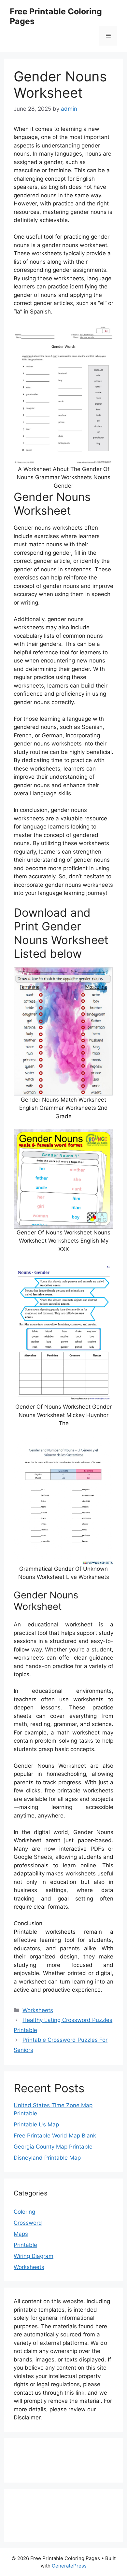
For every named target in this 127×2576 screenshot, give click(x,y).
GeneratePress (69, 2566)
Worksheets (38, 2010)
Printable (25, 2245)
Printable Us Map (36, 2124)
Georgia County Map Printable (53, 2147)
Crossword (28, 2223)
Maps (21, 2234)
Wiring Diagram (34, 2256)
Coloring (24, 2212)
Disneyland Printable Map (47, 2158)
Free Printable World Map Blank (55, 2136)
